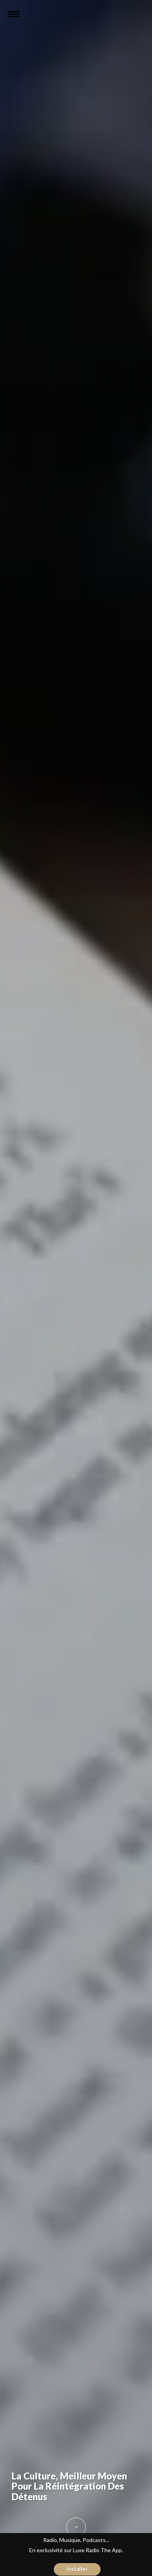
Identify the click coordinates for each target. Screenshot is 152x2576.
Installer (77, 2569)
